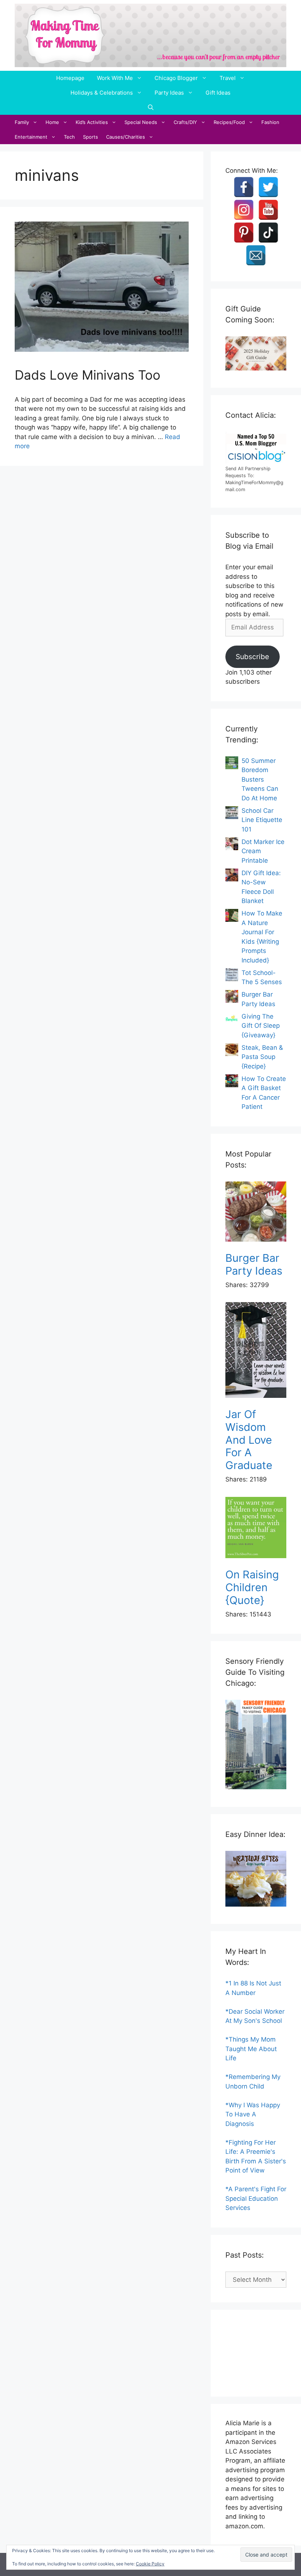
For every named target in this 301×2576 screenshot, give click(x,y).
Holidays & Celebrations (102, 93)
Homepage (70, 78)
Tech (69, 137)
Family (22, 122)
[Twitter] (268, 187)
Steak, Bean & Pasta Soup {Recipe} (262, 1057)
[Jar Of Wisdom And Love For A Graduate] (256, 1351)
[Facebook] (244, 187)
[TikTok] (268, 233)
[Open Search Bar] (151, 107)
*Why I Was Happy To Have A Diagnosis (253, 2114)
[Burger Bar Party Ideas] (256, 1213)
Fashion (270, 122)
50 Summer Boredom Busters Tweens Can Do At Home (260, 779)
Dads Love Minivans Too (88, 375)
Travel (228, 78)
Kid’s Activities (92, 122)
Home (52, 122)
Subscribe (252, 657)
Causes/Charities (126, 137)
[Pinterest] (244, 233)
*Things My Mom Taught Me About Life (251, 2049)
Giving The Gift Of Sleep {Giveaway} (261, 1026)
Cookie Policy (150, 2564)
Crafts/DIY (185, 122)
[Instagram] (244, 210)
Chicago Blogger (176, 78)
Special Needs (141, 122)
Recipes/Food (229, 122)
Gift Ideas (218, 93)
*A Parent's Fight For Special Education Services (256, 2198)
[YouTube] (268, 210)
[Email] (256, 255)
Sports (90, 137)
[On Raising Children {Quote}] (256, 1529)
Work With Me (115, 78)
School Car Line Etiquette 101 (262, 820)
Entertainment (31, 137)
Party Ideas (169, 93)
